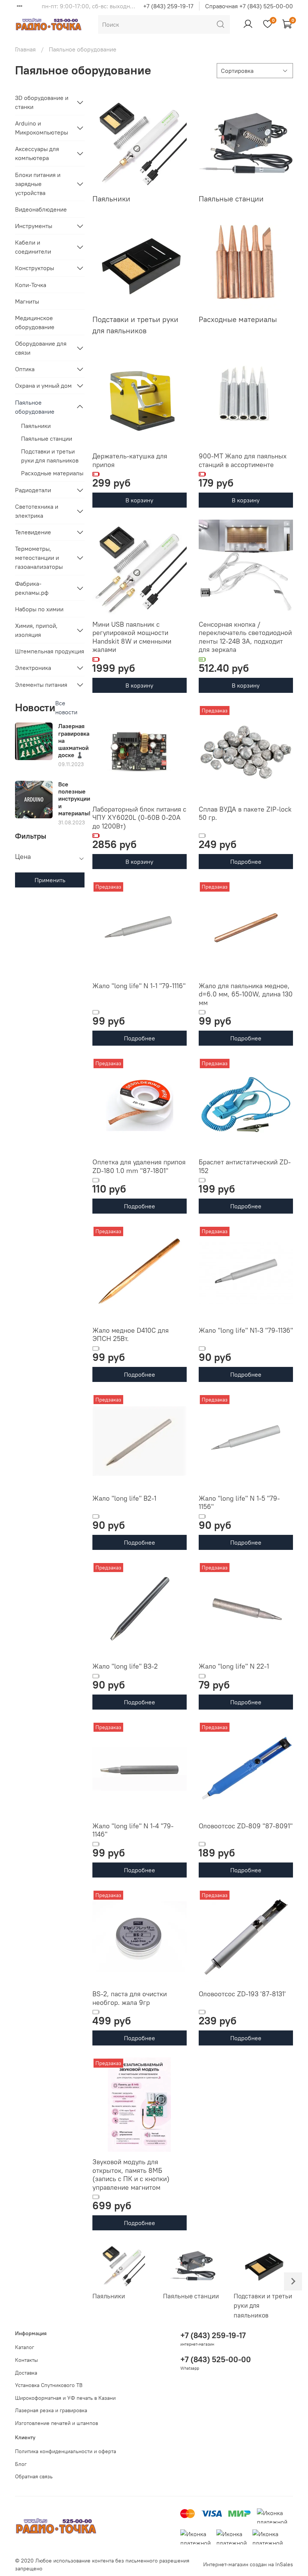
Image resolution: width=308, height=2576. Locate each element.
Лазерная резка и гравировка (51, 2410)
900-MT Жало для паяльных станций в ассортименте (243, 460)
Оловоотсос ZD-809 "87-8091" (246, 1826)
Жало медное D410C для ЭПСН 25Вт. (131, 1335)
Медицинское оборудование (35, 322)
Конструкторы (35, 268)
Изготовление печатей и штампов (57, 2423)
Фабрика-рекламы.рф (32, 588)
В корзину (139, 500)
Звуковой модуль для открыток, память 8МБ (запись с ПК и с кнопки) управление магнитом (131, 2175)
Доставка (26, 2373)
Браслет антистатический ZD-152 (245, 1166)
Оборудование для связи (41, 348)
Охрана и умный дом (43, 385)
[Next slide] (293, 2281)
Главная (25, 49)
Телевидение (33, 532)
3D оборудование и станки (42, 102)
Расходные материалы (52, 473)
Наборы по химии (39, 609)
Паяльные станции (47, 438)
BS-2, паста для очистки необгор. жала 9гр (130, 1998)
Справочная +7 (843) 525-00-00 (249, 6)
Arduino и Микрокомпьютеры (42, 128)
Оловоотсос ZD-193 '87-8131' (242, 1994)
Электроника (33, 668)
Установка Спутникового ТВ (49, 2385)
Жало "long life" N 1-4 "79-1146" (133, 1830)
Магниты (27, 301)
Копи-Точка (31, 285)
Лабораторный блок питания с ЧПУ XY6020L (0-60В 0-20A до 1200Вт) (139, 818)
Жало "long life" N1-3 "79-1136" (246, 1330)
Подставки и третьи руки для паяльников (50, 456)
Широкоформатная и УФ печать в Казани (65, 2398)
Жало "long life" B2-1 (124, 1498)
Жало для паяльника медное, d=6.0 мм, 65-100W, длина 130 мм (246, 994)
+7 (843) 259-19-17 (168, 6)
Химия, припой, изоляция (36, 630)
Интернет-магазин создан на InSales (248, 2564)
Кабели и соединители (33, 247)
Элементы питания (41, 685)
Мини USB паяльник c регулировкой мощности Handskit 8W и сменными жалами (132, 637)
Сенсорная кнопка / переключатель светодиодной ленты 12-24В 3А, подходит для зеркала (245, 637)
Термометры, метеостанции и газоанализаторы (39, 558)
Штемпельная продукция (50, 651)
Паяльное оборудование (35, 407)
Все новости (66, 707)
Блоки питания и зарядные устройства (38, 184)
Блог (21, 2464)
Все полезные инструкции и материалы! (74, 799)
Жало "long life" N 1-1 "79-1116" (139, 986)
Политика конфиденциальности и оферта (66, 2451)
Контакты (26, 2360)
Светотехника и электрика (37, 511)
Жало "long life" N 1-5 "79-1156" (239, 1503)
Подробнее (246, 862)
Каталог (25, 2347)
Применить (50, 880)
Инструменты (34, 226)
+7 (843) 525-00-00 (216, 2359)
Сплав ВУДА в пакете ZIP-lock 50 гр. (245, 813)
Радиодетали (33, 490)
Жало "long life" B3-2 (125, 1666)
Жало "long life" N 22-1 (234, 1666)
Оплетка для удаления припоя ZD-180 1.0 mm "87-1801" (139, 1166)
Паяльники (36, 426)
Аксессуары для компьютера (37, 153)
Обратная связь (34, 2476)
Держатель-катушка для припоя (130, 460)
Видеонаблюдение (41, 209)
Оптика (25, 369)
